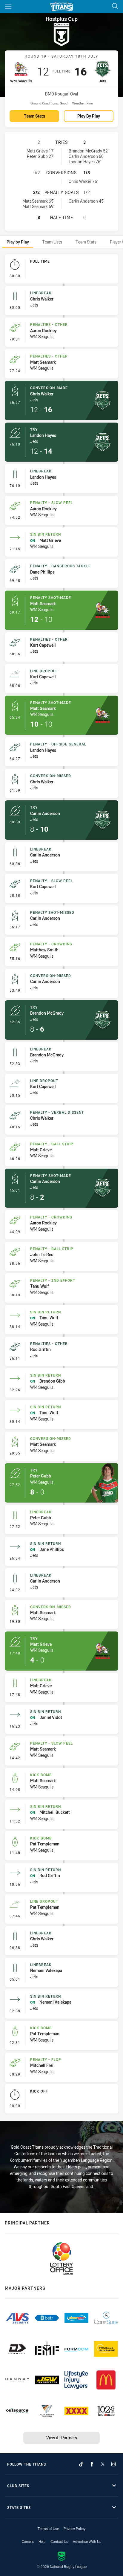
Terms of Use (48, 2529)
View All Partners (62, 2438)
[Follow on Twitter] (103, 2464)
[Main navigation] (8, 7)
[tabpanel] (61, 1185)
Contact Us (59, 2541)
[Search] (115, 6)
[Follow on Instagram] (113, 2464)
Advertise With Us (87, 2541)
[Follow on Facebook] (92, 2464)
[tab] (18, 242)
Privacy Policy (74, 2529)
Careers (28, 2541)
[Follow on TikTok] (81, 2464)
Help (42, 2541)
